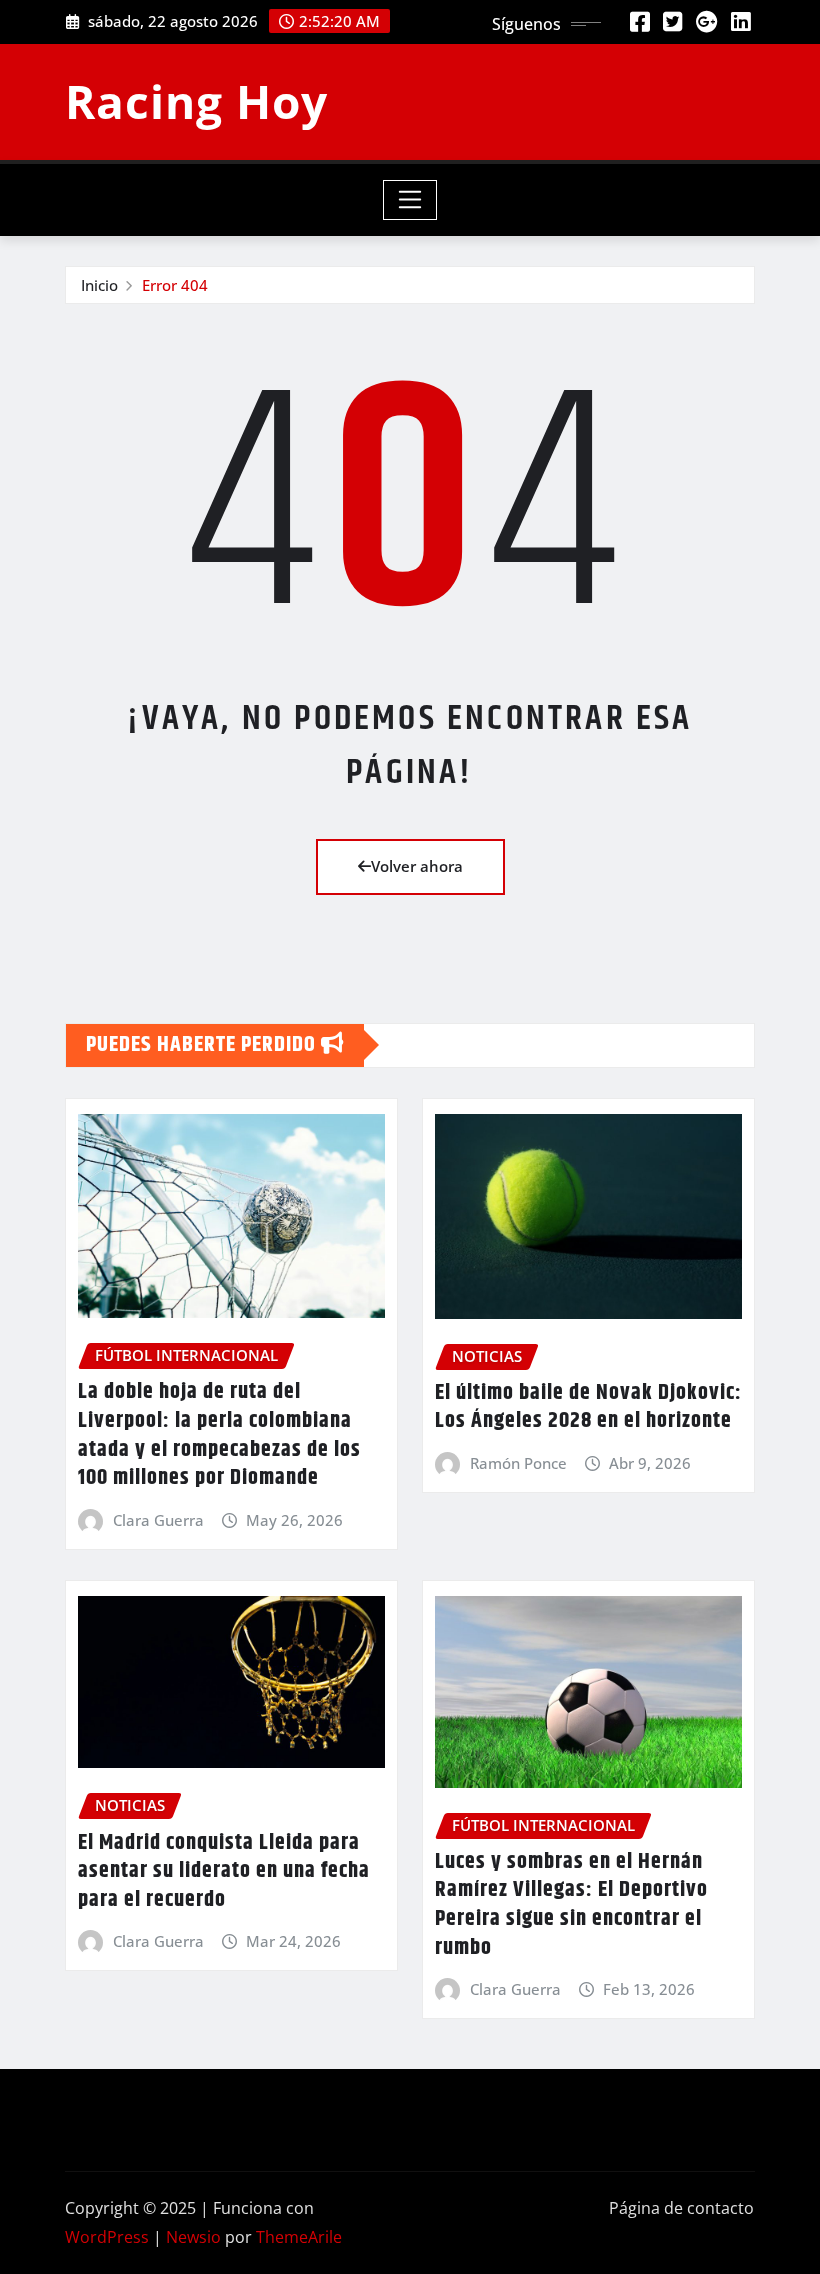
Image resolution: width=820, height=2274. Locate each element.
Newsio (193, 2237)
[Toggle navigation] (410, 200)
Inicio (99, 285)
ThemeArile (299, 2237)
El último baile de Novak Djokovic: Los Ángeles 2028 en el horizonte (588, 1407)
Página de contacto (681, 2208)
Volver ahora (417, 866)
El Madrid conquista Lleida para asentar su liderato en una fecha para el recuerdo (224, 1871)
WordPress (107, 2237)
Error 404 (175, 285)
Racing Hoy (196, 101)
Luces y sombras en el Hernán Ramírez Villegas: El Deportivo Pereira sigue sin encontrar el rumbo (571, 1905)
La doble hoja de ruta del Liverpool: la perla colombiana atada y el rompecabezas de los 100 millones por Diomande (219, 1435)
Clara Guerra (158, 1520)
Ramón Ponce (518, 1463)
